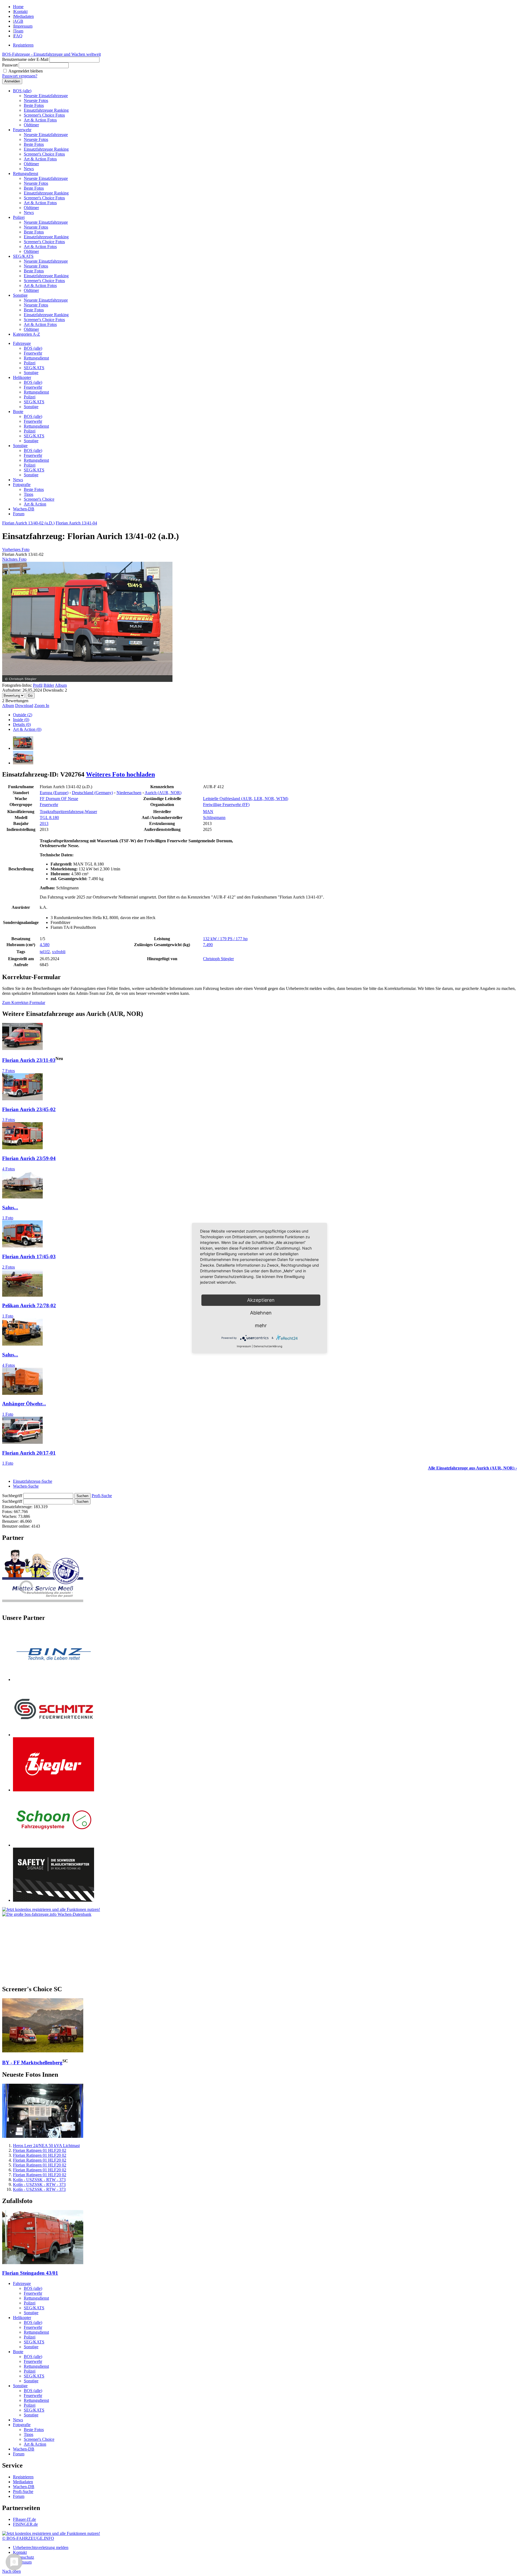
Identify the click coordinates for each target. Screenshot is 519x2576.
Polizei (19, 217)
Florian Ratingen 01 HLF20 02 (40, 2150)
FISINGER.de (25, 2524)
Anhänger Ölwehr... (24, 1404)
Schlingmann (214, 818)
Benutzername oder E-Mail (25, 59)
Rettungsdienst (26, 174)
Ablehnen (261, 1313)
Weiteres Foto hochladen (120, 774)
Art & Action (35, 504)
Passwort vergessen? (20, 76)
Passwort (10, 65)
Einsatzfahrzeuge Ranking (46, 110)
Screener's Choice (39, 499)
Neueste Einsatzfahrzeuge (46, 96)
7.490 (208, 945)
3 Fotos (9, 1120)
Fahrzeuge (22, 343)
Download (24, 706)
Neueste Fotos (36, 100)
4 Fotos (9, 1169)
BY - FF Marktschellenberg (32, 2063)
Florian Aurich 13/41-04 (76, 523)
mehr (261, 1325)
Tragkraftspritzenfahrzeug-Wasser (68, 812)
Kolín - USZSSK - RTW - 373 (39, 2180)
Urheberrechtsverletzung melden (41, 2547)
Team (19, 31)
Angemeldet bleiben (26, 71)
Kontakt (21, 11)
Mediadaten (24, 16)
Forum (19, 514)
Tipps (29, 494)
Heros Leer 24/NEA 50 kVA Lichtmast (46, 2146)
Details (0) (22, 724)
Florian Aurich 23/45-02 (29, 1109)
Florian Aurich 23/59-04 (29, 1158)
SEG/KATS (23, 256)
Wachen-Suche (26, 1486)
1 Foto (8, 1218)
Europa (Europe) (54, 793)
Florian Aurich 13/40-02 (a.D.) (28, 523)
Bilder (49, 685)
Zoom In (42, 706)
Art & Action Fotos (40, 120)
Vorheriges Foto (16, 549)
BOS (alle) (22, 91)
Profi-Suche (102, 1496)
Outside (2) (23, 715)
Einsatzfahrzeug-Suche (33, 1481)
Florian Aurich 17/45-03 (29, 1256)
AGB (19, 21)
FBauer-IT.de (24, 2519)
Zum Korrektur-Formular (24, 1003)
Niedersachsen (129, 793)
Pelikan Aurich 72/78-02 (29, 1305)
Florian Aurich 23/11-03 (29, 1060)
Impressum (23, 26)
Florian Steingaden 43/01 (30, 2273)
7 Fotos (9, 1071)
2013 (44, 823)
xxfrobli (59, 952)
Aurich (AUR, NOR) (163, 793)
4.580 (45, 945)
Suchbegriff (12, 1496)
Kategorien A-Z (26, 334)
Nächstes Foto (14, 559)
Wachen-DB (24, 509)
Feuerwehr (22, 130)
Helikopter (22, 377)
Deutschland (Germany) (92, 793)
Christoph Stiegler (218, 959)
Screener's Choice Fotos (44, 115)
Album (61, 685)
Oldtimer (31, 125)
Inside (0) (21, 720)
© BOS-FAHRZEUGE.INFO (28, 2538)
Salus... (10, 1208)
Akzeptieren (261, 1300)
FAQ (18, 36)
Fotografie (22, 485)
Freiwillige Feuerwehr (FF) (226, 805)
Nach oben (11, 2571)
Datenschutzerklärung (268, 1346)
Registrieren (23, 45)
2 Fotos (9, 1267)
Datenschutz (24, 2557)
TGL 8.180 (49, 818)
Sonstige (20, 295)
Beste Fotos (34, 105)
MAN (208, 812)
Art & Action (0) (27, 729)
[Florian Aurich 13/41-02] (23, 748)
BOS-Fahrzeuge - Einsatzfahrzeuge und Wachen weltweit (51, 54)
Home (18, 7)
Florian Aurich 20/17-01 (29, 1453)
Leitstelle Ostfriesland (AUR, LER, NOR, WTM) (246, 799)
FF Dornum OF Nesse (59, 799)
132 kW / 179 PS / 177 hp (225, 939)
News (29, 169)
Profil (38, 685)
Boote (18, 412)
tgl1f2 (45, 952)
